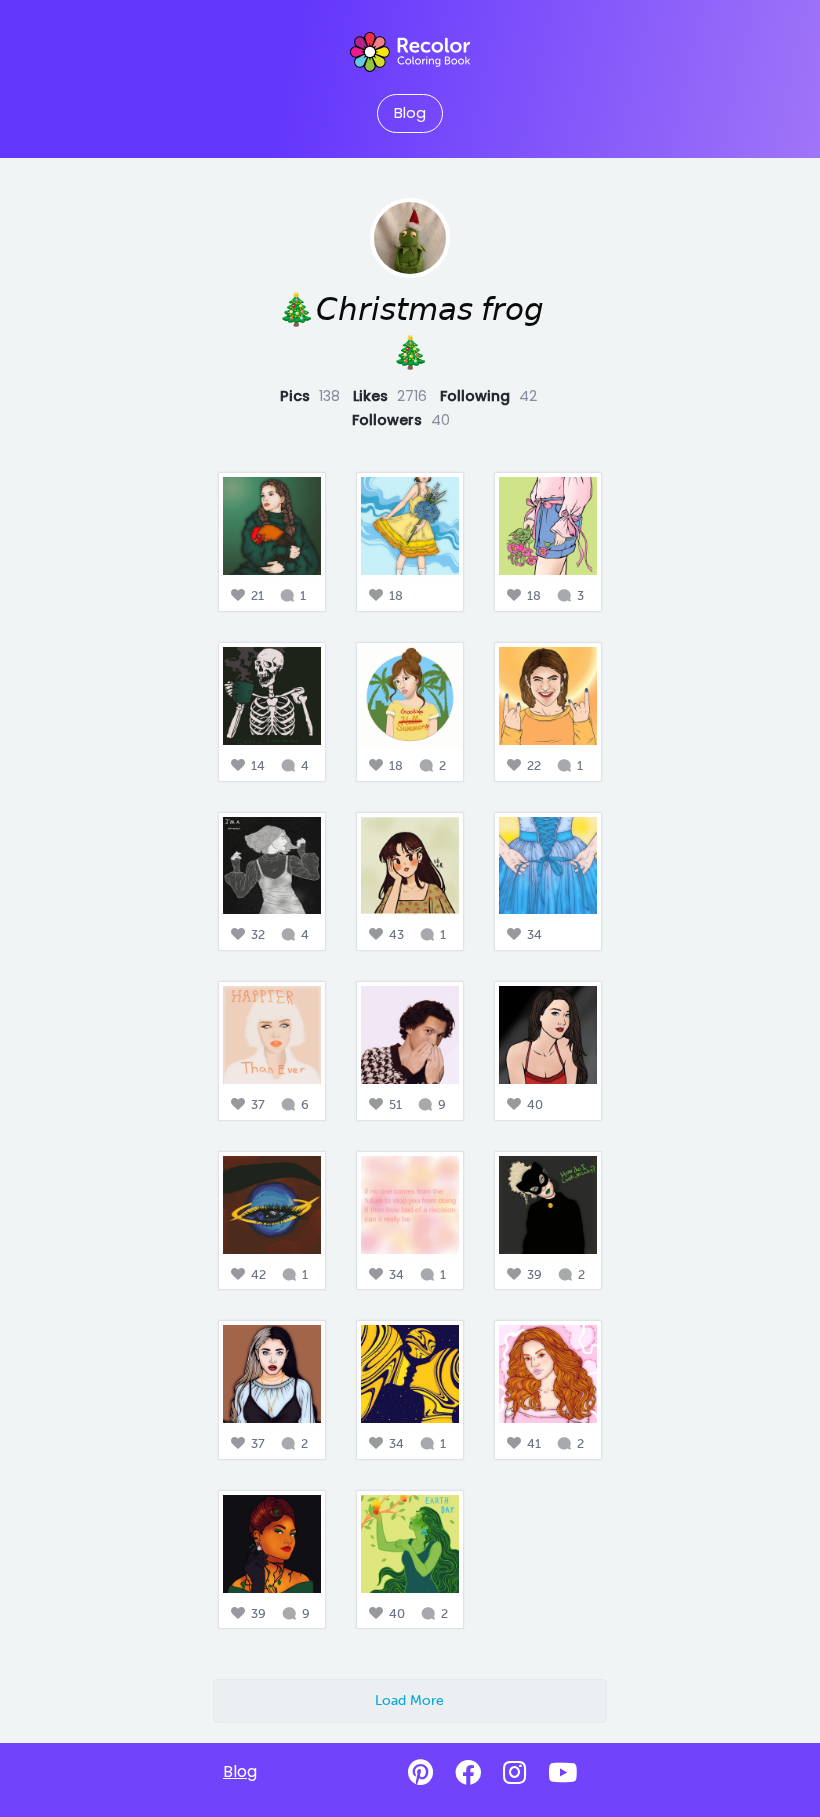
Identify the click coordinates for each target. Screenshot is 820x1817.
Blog (410, 113)
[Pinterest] (420, 1773)
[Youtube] (562, 1773)
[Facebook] (468, 1773)
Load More (409, 1700)
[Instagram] (514, 1773)
